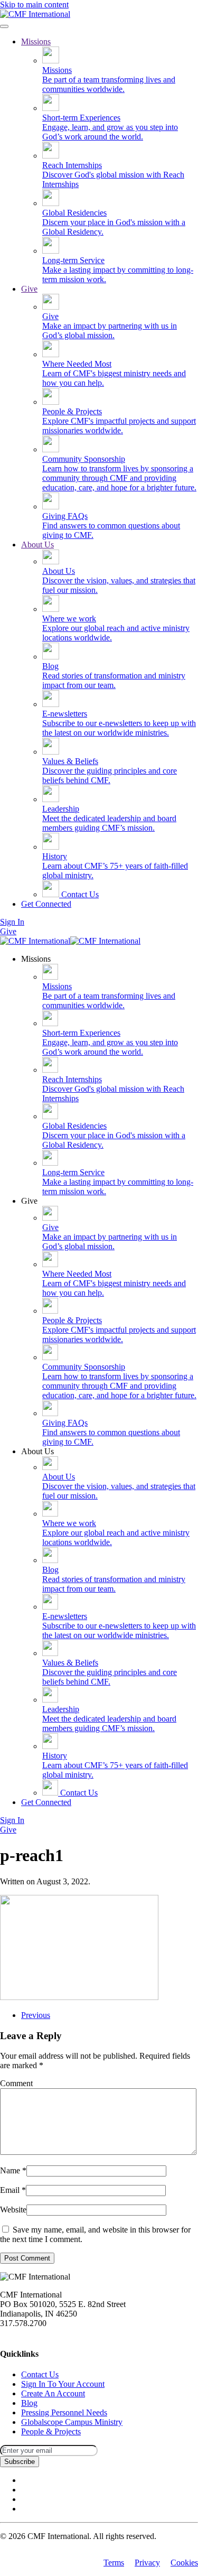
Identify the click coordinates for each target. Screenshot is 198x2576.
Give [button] (29, 1201)
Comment (16, 2083)
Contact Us (79, 894)
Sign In (12, 922)
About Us (37, 545)
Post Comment (27, 2258)
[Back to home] (35, 14)
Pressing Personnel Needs (64, 2412)
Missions (36, 41)
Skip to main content (34, 4)
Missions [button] (36, 959)
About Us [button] (37, 1451)
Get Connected (46, 904)
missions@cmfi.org (32, 2333)
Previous (36, 2015)
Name (13, 2170)
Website (13, 2210)
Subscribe (20, 2462)
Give (29, 289)
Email (13, 2190)
